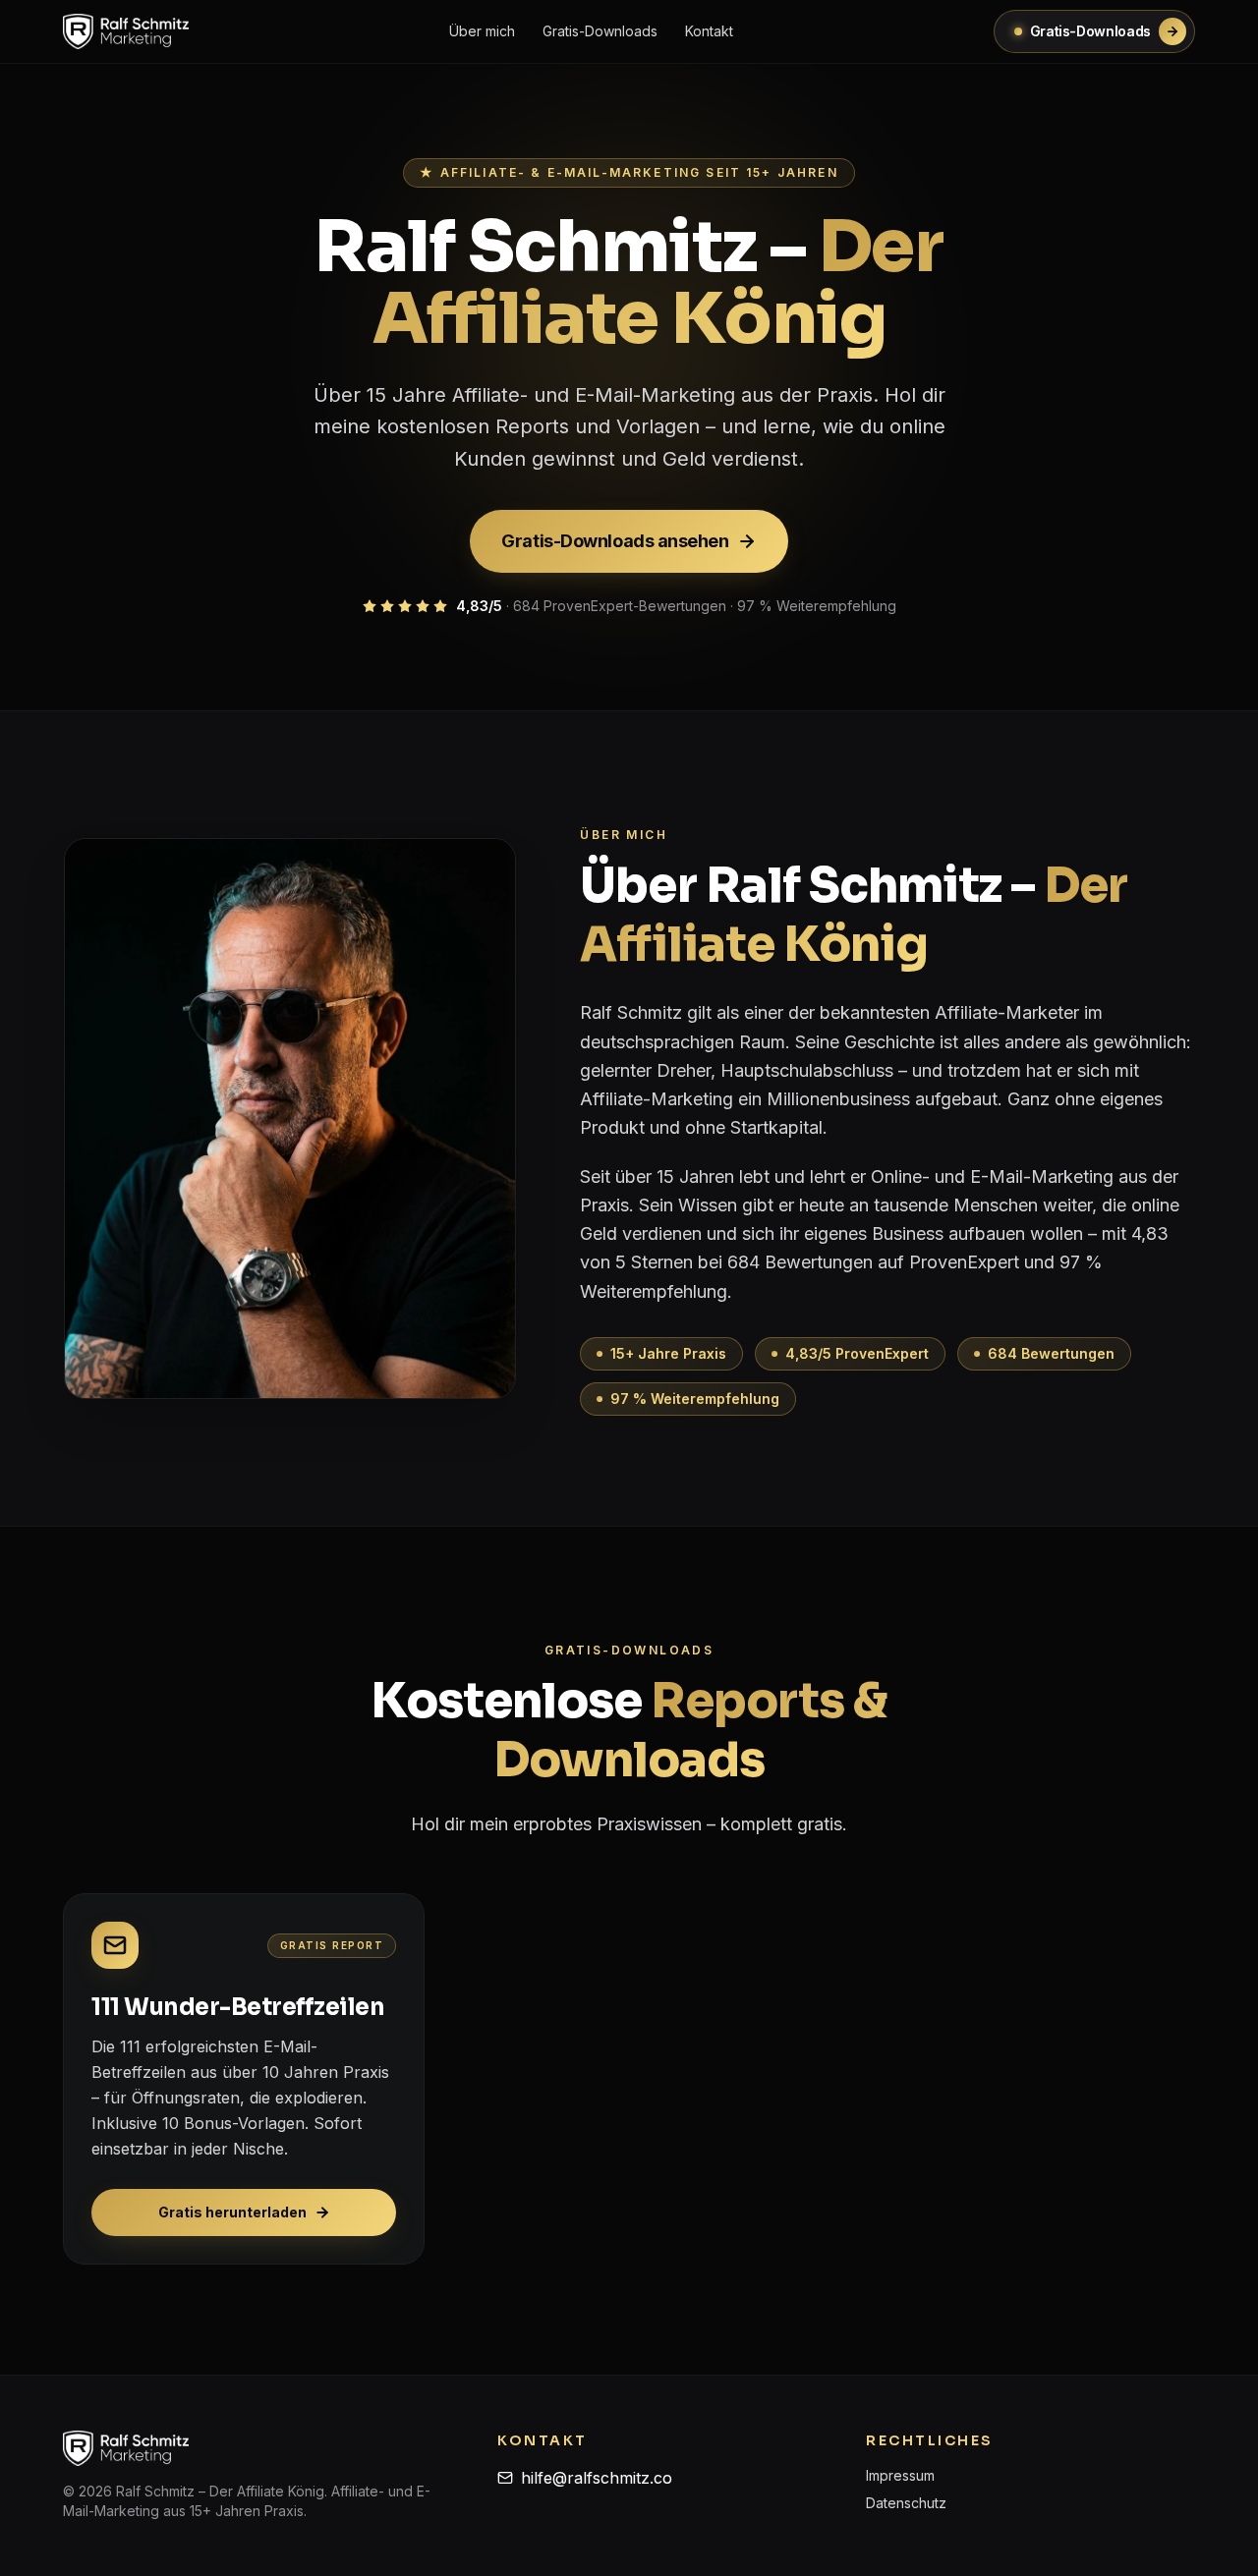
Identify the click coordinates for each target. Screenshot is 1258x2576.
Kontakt (709, 31)
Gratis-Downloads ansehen (615, 541)
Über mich (482, 31)
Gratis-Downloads (600, 31)
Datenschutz (906, 2503)
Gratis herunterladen (232, 2212)
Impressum (900, 2475)
